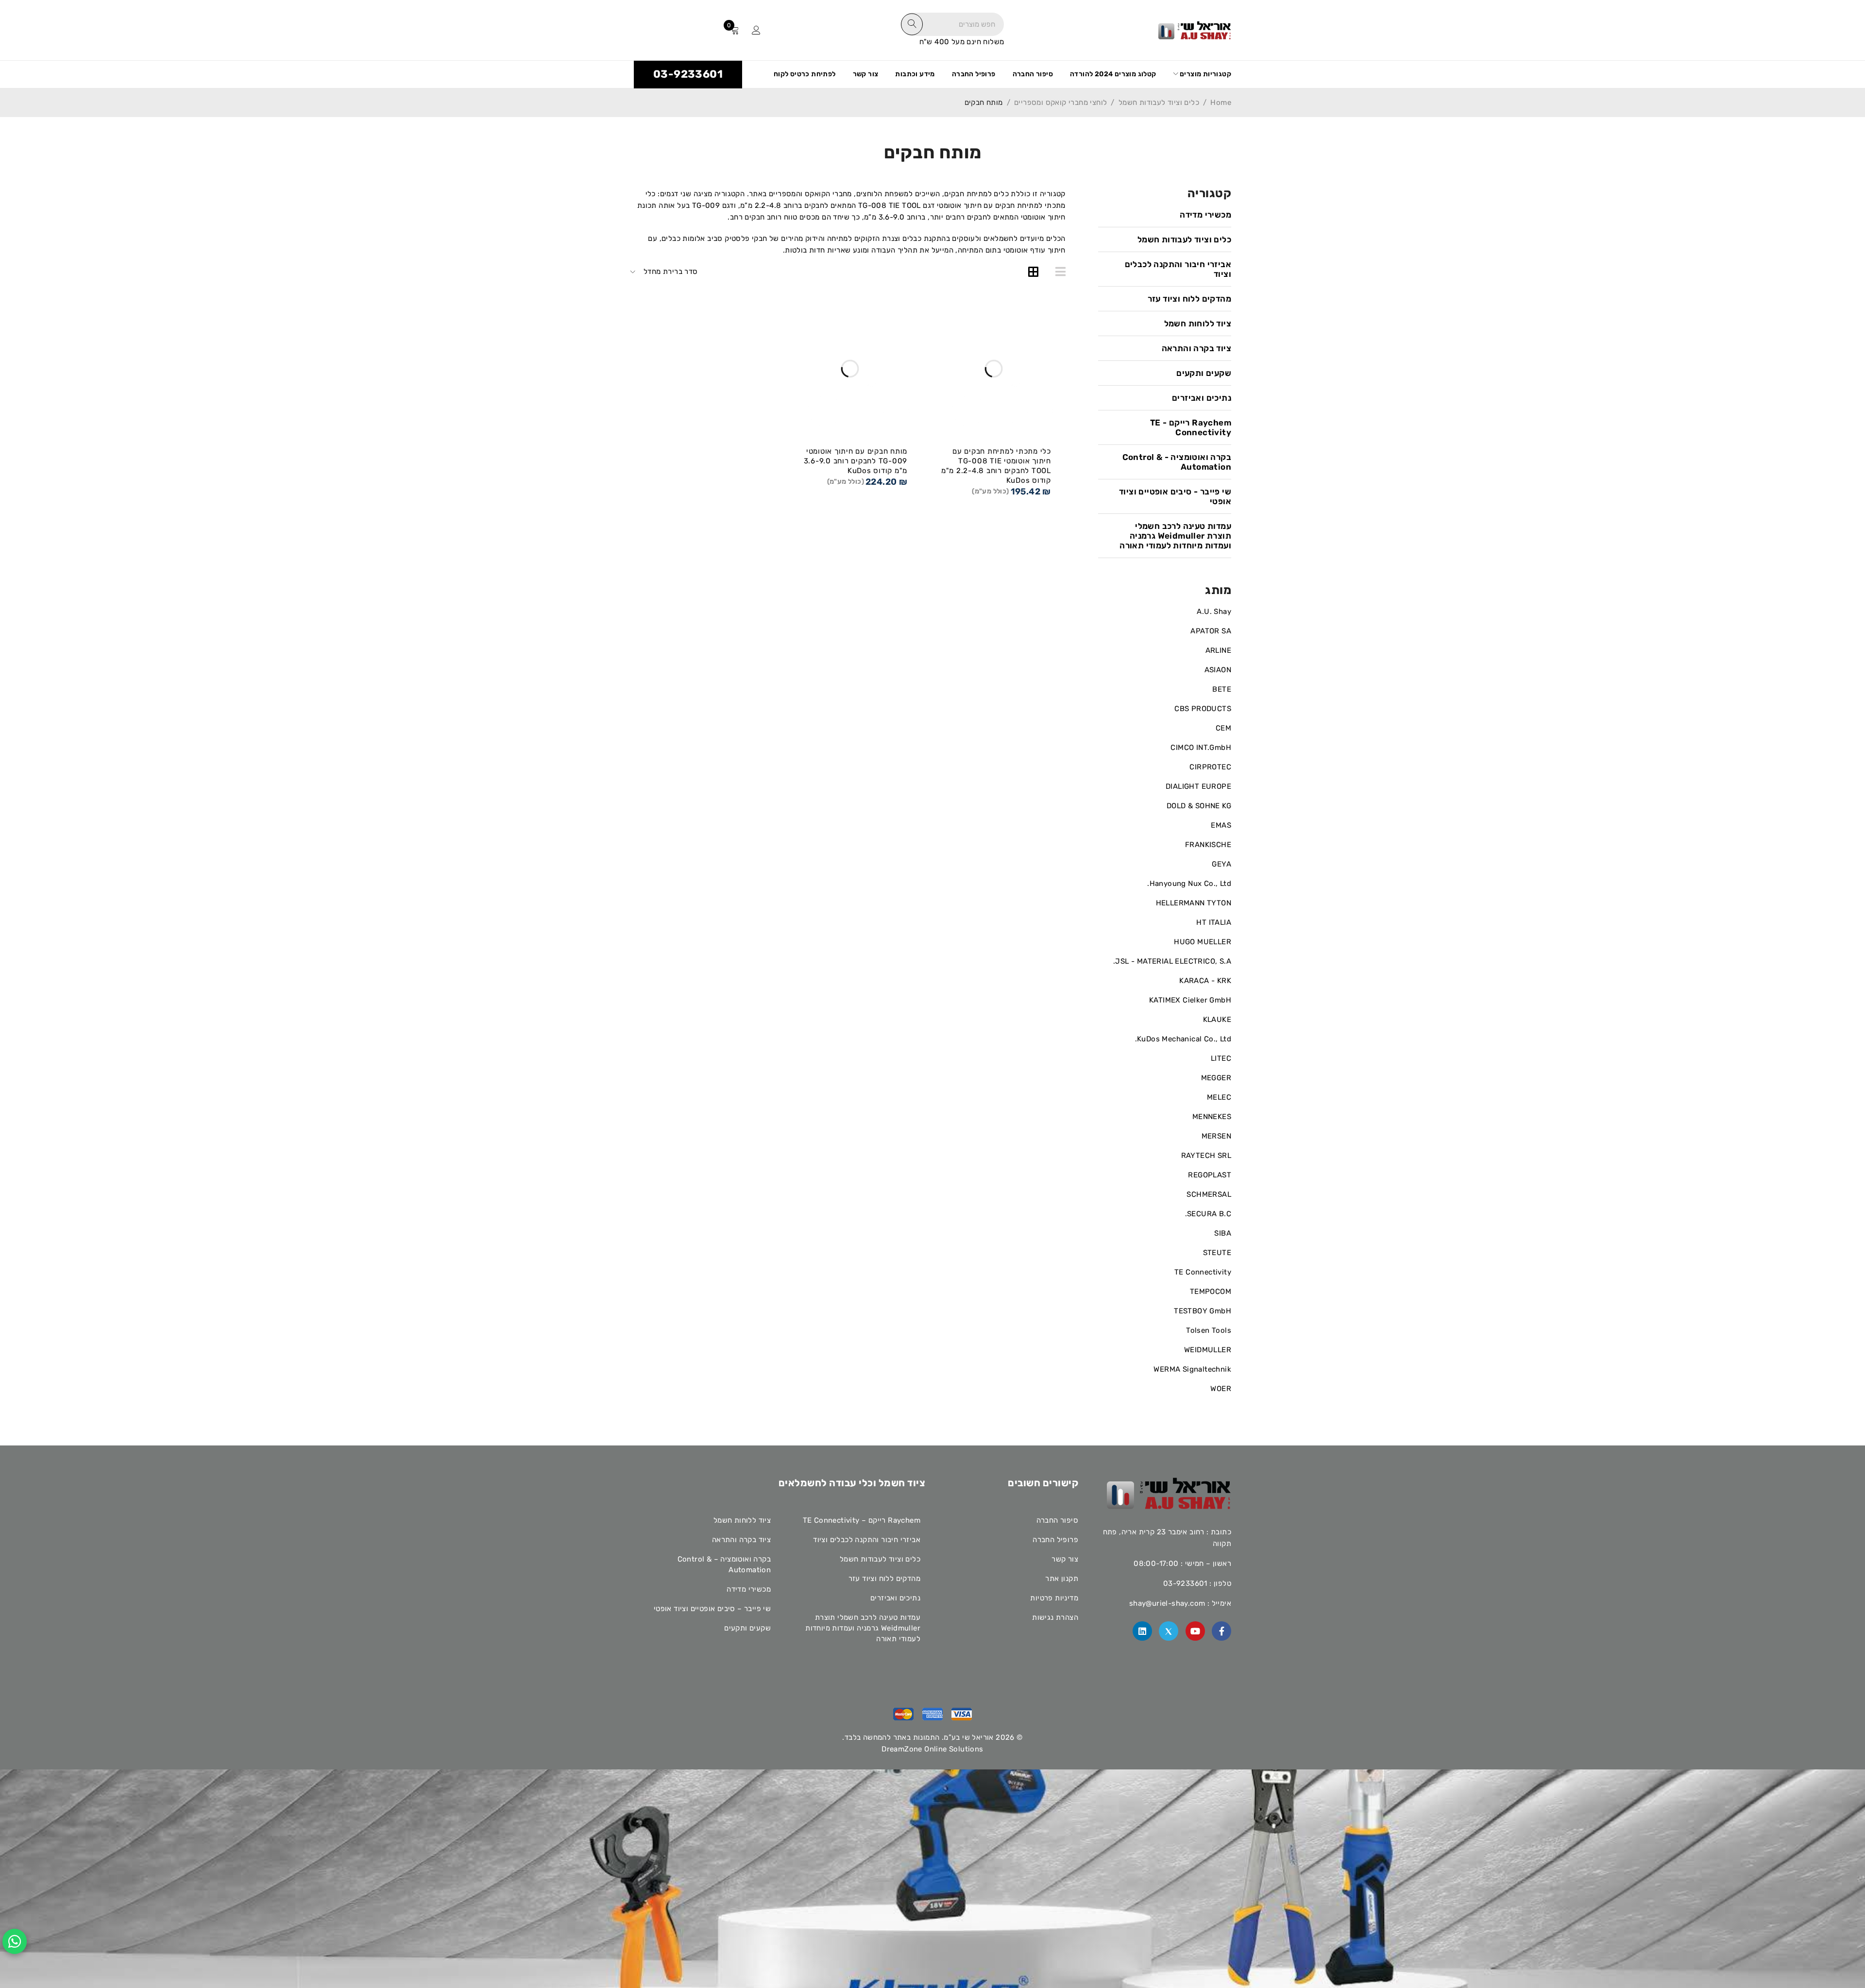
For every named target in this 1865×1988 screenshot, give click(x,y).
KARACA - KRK (1205, 981)
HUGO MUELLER (1203, 942)
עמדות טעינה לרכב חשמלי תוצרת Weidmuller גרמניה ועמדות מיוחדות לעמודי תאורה (1175, 536)
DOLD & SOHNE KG (1199, 806)
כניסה (756, 30)
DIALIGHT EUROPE (1198, 786)
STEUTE (1217, 1253)
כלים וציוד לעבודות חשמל (1159, 102)
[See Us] (1142, 1631)
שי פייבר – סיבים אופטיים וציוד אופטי (712, 1609)
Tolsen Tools (1209, 1330)
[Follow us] (1169, 1631)
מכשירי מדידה (1205, 215)
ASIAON (1218, 670)
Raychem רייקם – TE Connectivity (862, 1520)
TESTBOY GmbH (1203, 1311)
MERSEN (1216, 1136)
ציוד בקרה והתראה (1196, 348)
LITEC (1221, 1058)
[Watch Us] (1195, 1631)
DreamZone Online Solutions (932, 1749)
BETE (1222, 689)
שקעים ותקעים (1204, 373)
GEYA (1221, 864)
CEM (1223, 728)
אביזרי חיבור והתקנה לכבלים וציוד (1178, 269)
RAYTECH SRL (1206, 1155)
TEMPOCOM (1211, 1291)
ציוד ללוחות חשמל (1198, 323)
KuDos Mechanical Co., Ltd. (1183, 1039)
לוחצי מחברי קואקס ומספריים (1060, 102)
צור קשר (1065, 1559)
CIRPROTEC (1210, 767)
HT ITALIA (1214, 922)
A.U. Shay (1214, 612)
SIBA (1223, 1233)
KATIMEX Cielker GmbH (1190, 1000)
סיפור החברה (1057, 1520)
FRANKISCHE (1208, 845)
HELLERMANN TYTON (1194, 903)
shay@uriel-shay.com (1167, 1603)
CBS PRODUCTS (1203, 709)
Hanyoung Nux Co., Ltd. (1189, 884)
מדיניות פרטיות (1054, 1598)
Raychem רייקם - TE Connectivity (1191, 427)
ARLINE (1218, 650)
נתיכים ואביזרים (1202, 398)
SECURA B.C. (1208, 1214)
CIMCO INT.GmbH (1201, 748)
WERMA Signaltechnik (1192, 1369)
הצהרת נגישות (1055, 1617)
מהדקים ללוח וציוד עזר (1189, 299)
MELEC (1219, 1097)
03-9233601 (688, 74)
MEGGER (1216, 1078)
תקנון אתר (1062, 1579)
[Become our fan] (1221, 1631)
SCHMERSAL (1209, 1194)
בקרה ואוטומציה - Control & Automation (1177, 462)
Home (1221, 102)
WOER (1221, 1389)
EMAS (1221, 825)
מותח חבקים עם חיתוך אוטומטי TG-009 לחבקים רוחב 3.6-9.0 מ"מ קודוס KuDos (856, 461)
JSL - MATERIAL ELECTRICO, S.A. (1172, 961)
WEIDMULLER (1208, 1350)
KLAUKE (1217, 1019)
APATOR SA (1211, 631)
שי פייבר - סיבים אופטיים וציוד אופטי (1175, 496)
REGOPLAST (1210, 1175)
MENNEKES (1212, 1117)
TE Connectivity (1203, 1272)
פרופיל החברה (1055, 1540)
